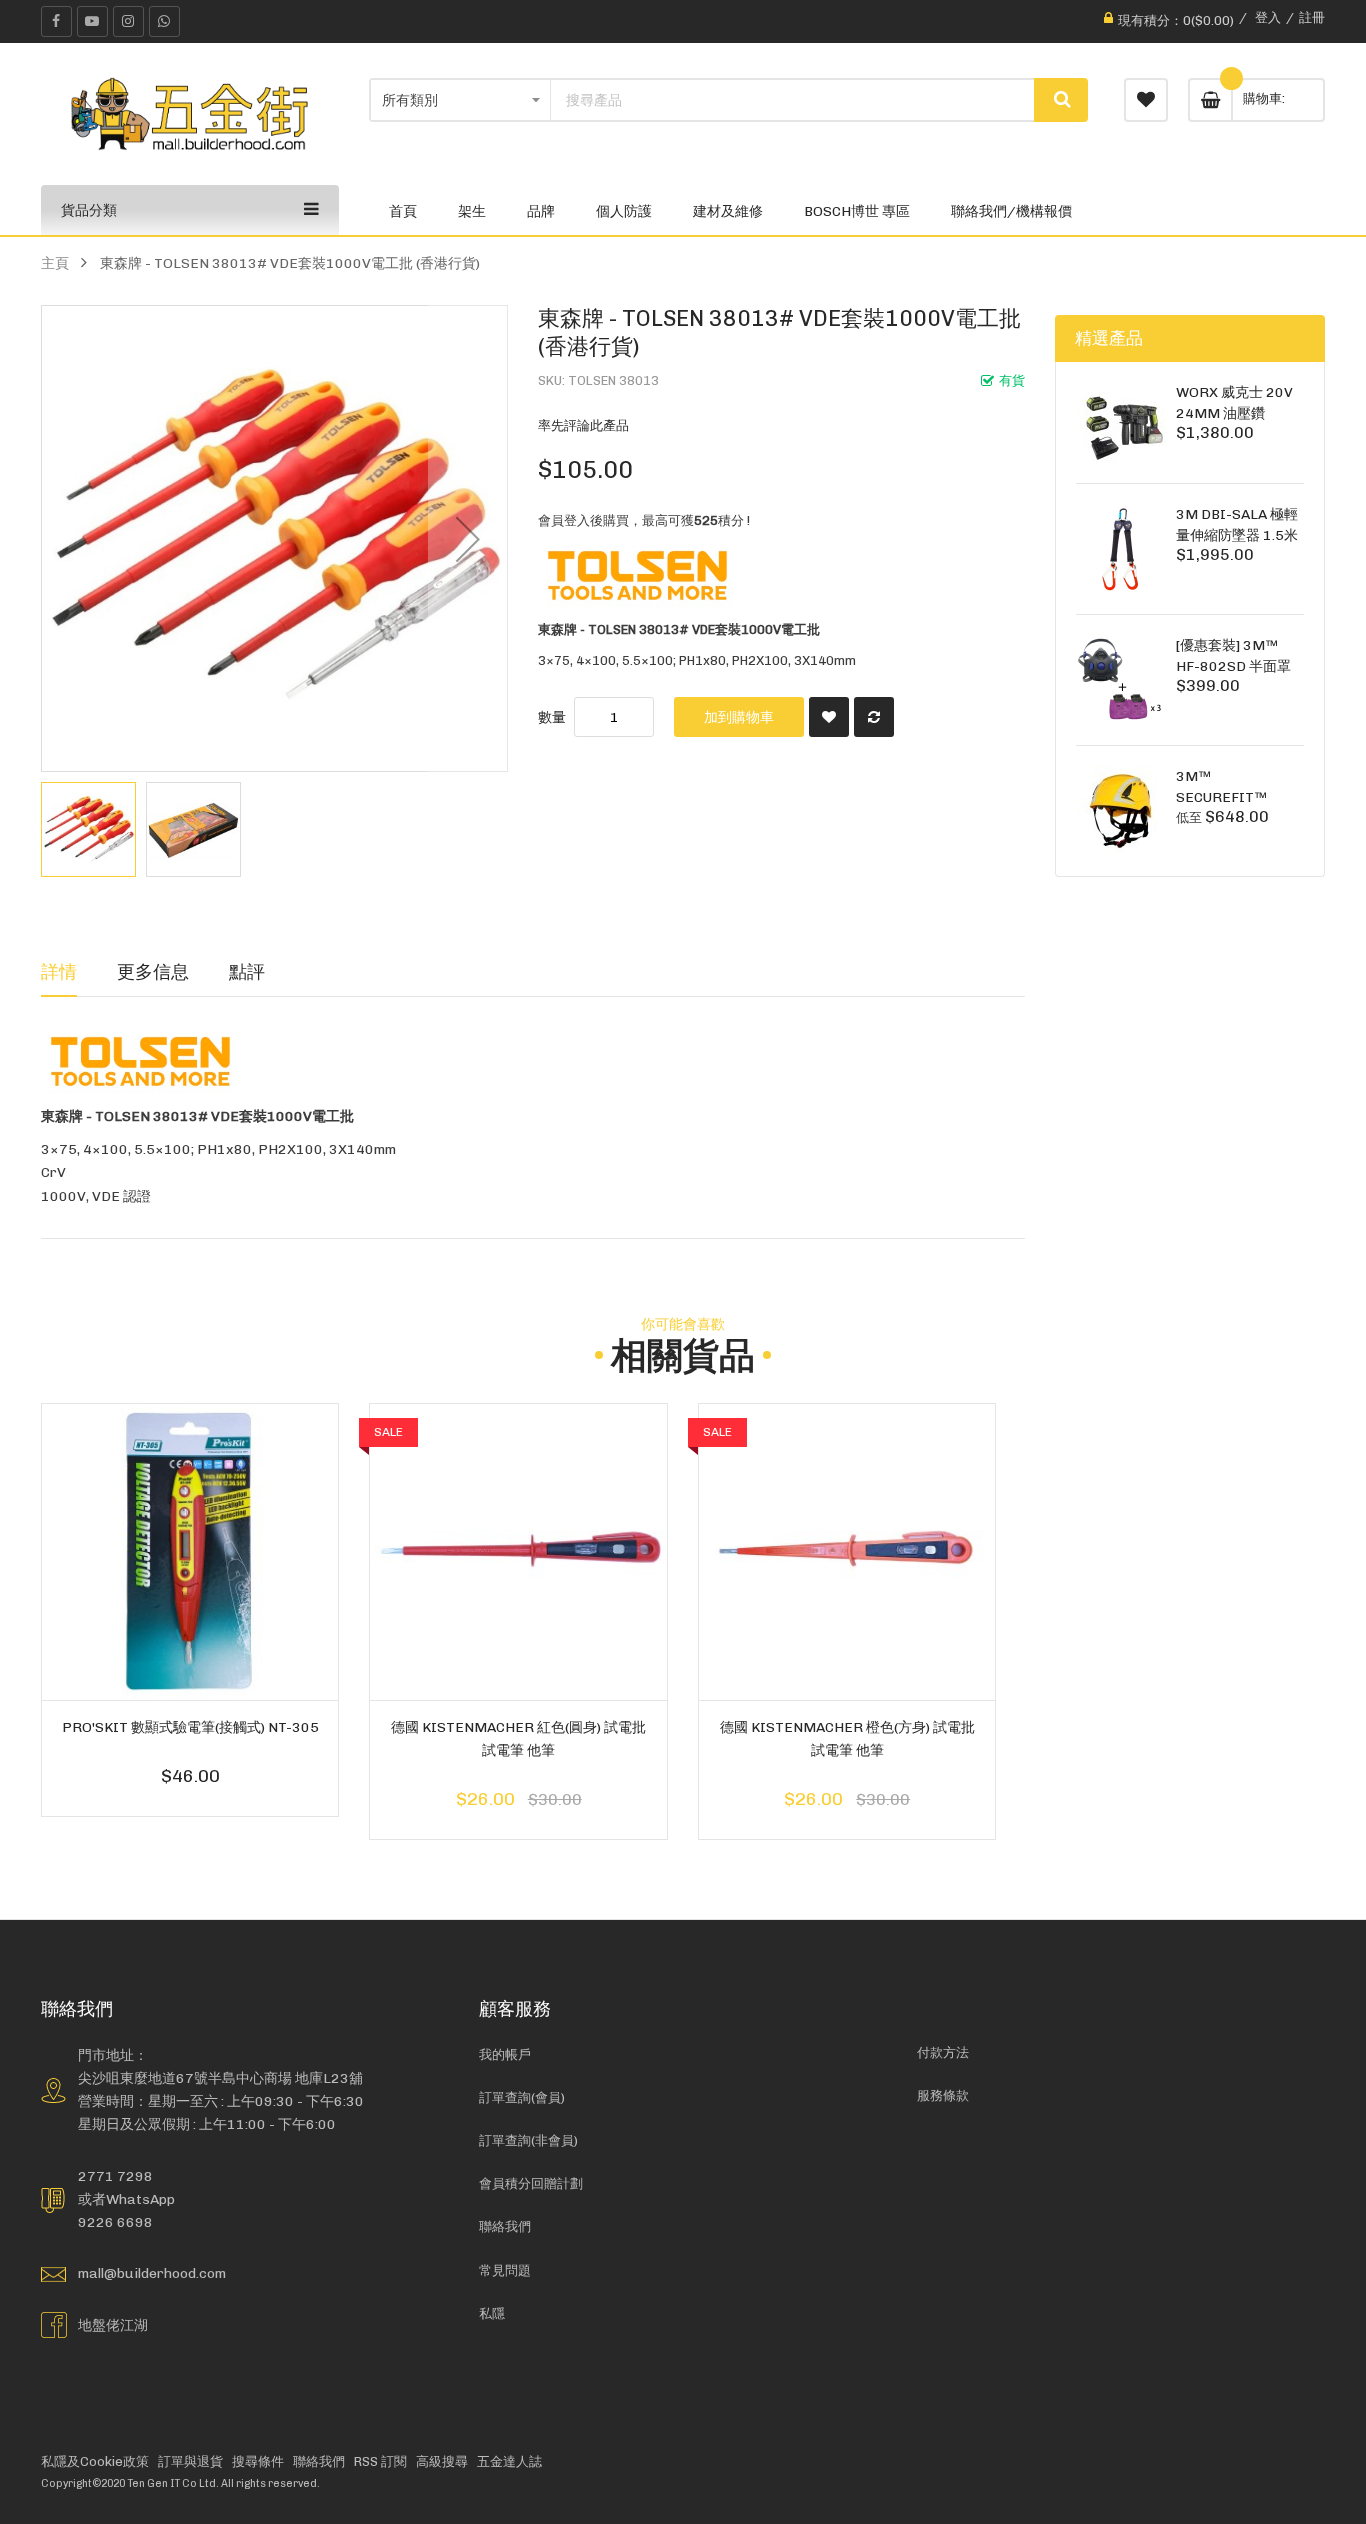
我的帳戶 (505, 2054)
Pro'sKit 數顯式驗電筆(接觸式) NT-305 (190, 1727)
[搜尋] (1061, 100)
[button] (468, 538)
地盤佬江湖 (113, 2325)
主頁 (55, 263)
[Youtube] (92, 21)
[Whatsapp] (164, 21)
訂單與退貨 (190, 2461)
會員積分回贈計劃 (531, 2183)
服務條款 (943, 2095)
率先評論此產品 (583, 425)
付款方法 (943, 2052)
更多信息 (153, 971)
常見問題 (505, 2270)
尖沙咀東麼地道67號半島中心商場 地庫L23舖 (220, 2078)
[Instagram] (128, 21)
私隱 (492, 2313)
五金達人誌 (509, 2461)
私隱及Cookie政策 (95, 2461)
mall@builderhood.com (152, 2273)
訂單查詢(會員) (522, 2097)
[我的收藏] (1146, 100)
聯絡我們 (505, 2226)
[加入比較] (874, 717)
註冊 (1312, 17)
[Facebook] (56, 21)
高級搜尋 (442, 2461)
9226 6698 (115, 2222)
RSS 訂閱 (380, 2461)
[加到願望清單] (829, 717)
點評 (247, 971)
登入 (1268, 17)
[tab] (59, 972)
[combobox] (792, 100)
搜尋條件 (258, 2461)
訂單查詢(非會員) (528, 2140)
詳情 (59, 971)
